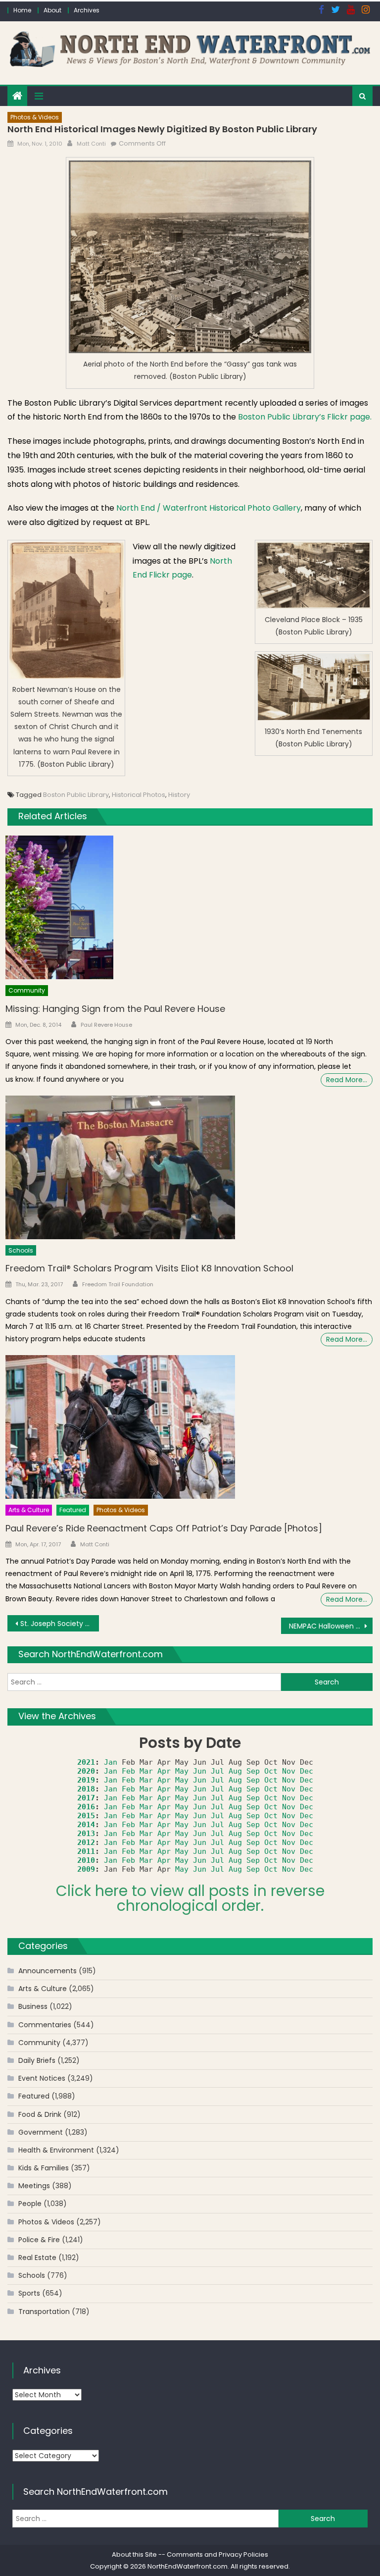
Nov (289, 1771)
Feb (128, 1771)
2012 (86, 1842)
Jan (111, 1762)
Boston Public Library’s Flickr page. (305, 417)
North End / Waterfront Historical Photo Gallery (209, 508)
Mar (146, 1771)
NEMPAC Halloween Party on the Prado (331, 1626)
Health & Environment (56, 2150)
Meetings (34, 2186)
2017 (86, 1798)
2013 (86, 1834)
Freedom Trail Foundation (118, 1284)
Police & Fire (39, 2240)
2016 (86, 1807)
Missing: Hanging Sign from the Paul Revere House (115, 1009)
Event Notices (42, 2078)
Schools (21, 1250)
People (30, 2204)
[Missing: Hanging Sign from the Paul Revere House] (189, 908)
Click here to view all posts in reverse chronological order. (190, 1898)
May (182, 1771)
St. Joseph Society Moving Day (59, 1624)
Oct (271, 1771)
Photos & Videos (35, 117)
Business (33, 2006)
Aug (235, 1771)
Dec (307, 1771)
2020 (86, 1771)
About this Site (134, 2554)
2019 (86, 1780)
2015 (86, 1816)
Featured (73, 1510)
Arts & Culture (29, 1510)
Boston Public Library (76, 795)
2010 (86, 1860)
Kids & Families (44, 2168)
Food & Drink (40, 2114)
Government (41, 2132)
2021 (86, 1762)
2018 (86, 1789)
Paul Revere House (106, 1025)
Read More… (347, 1080)
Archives (87, 10)
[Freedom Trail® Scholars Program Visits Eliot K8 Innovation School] (189, 1167)
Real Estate (37, 2258)
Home (22, 10)
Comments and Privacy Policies (217, 2554)
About (52, 10)
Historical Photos (139, 795)
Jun (200, 1771)
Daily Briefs (37, 2060)
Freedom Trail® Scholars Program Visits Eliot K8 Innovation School (149, 1268)
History (179, 795)
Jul (217, 1771)
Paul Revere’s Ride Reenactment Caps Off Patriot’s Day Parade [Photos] (164, 1528)
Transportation (44, 2312)
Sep (253, 1771)
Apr (164, 1771)
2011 (86, 1851)
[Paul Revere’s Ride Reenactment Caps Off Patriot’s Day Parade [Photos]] (189, 1427)
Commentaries (45, 2025)
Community (27, 990)
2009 (86, 1869)
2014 (86, 1825)
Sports (29, 2293)
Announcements (47, 1971)
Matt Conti (91, 144)
